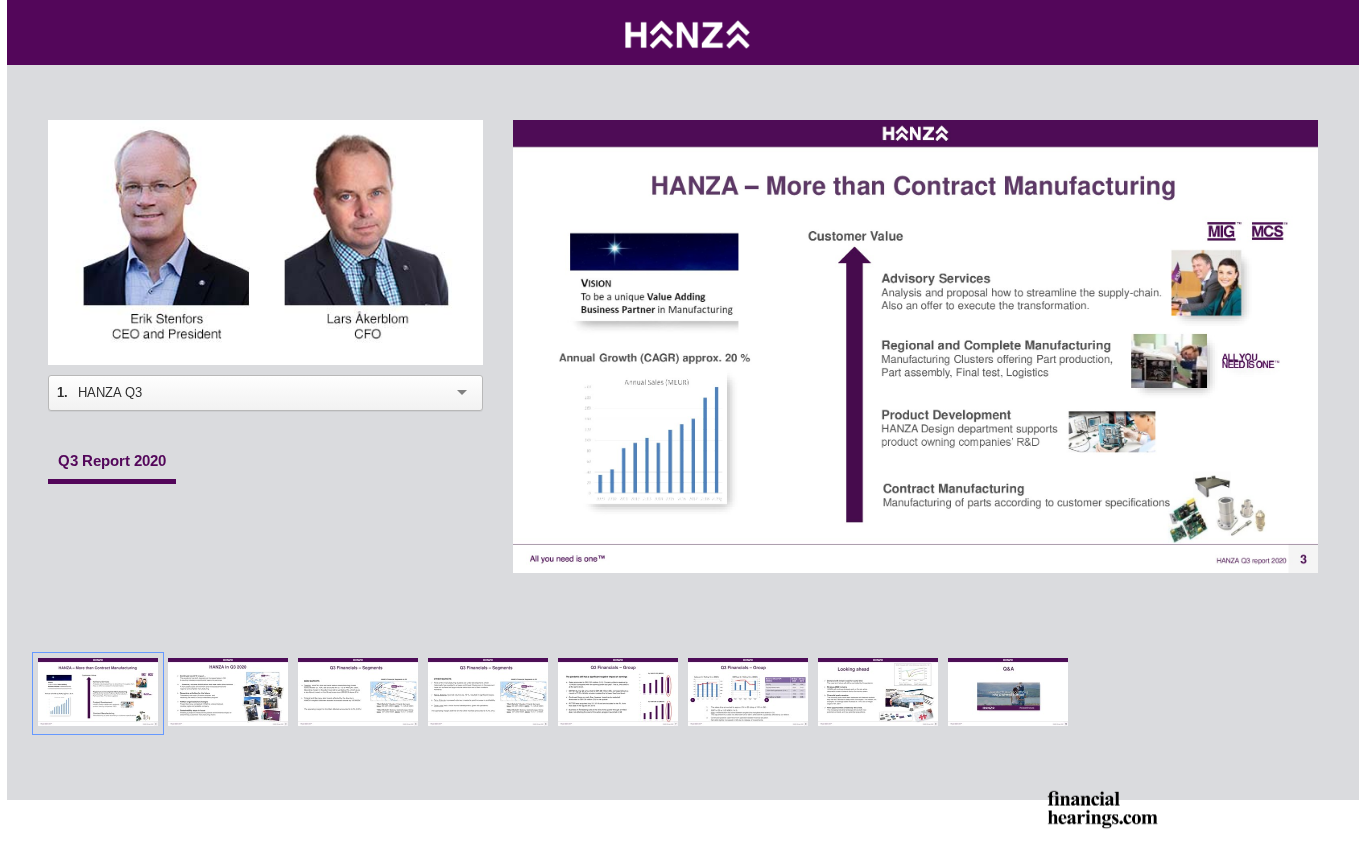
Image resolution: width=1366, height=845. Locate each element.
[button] (268, 245)
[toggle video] (393, 335)
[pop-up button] (423, 335)
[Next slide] (1301, 337)
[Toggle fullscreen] (1303, 135)
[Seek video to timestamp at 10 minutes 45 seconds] (748, 693)
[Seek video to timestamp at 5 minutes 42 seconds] (358, 693)
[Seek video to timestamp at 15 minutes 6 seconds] (1008, 693)
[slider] (266, 304)
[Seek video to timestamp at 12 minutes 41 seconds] (878, 693)
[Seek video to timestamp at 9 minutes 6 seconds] (618, 693)
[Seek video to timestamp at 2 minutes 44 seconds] (228, 693)
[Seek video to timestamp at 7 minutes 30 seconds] (488, 693)
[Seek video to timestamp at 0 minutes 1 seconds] (98, 693)
